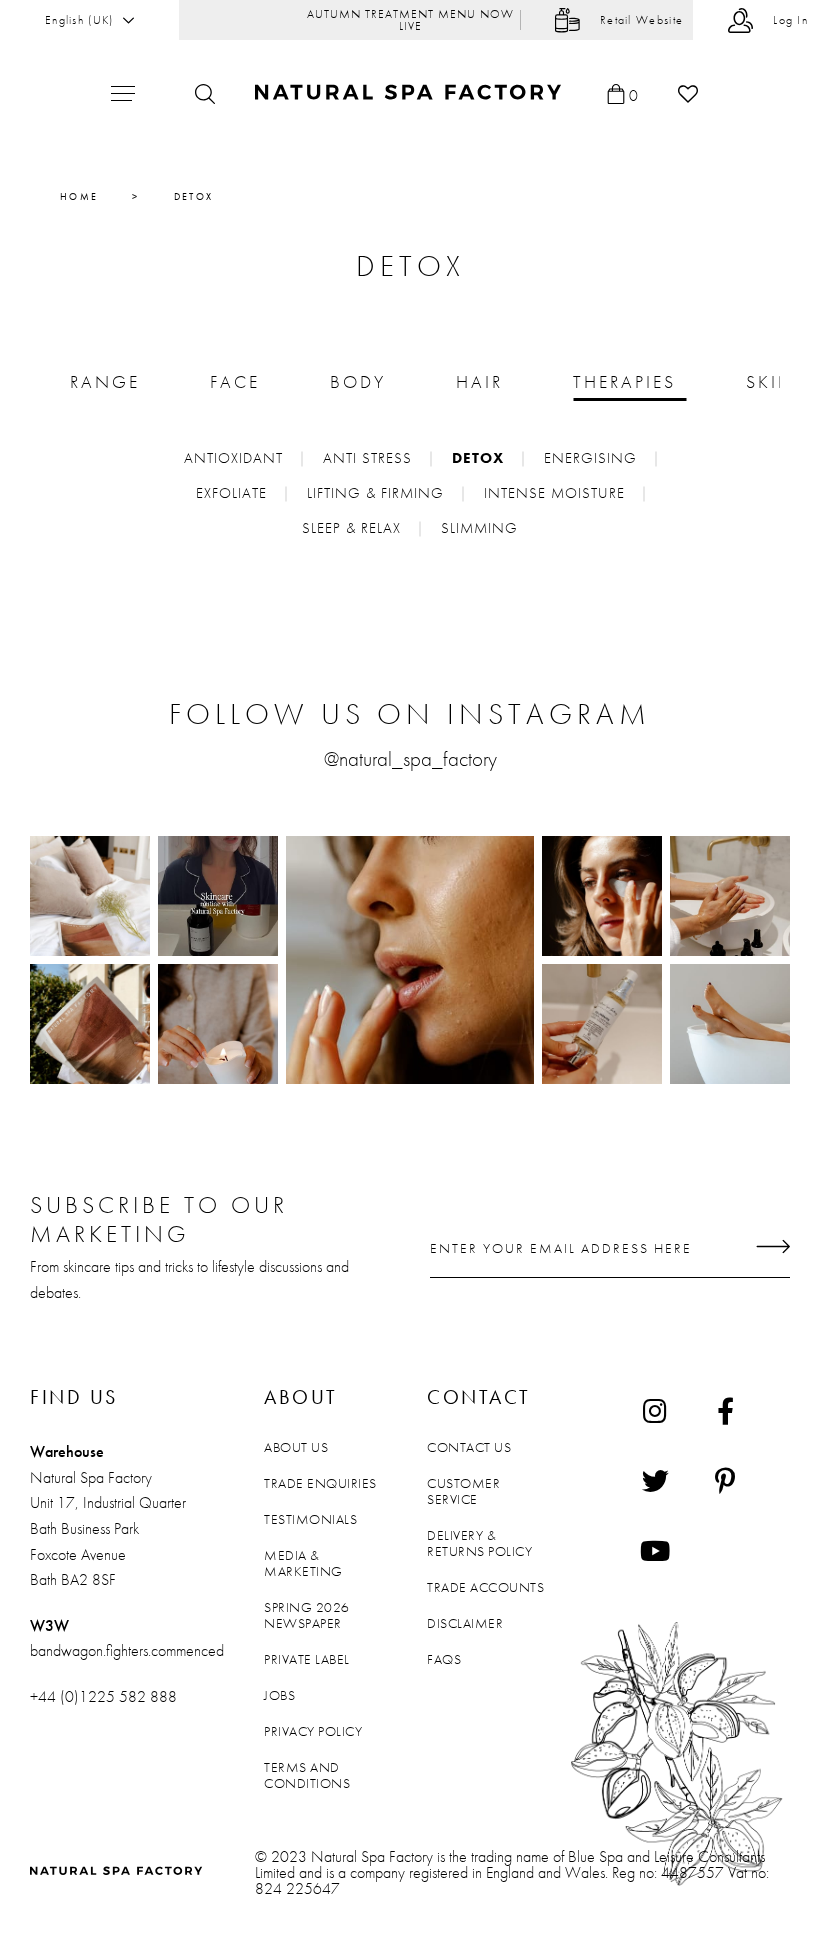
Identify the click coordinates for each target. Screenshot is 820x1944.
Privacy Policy (313, 1731)
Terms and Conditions (307, 1775)
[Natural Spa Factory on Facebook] (725, 1410)
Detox (194, 196)
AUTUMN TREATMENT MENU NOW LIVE (410, 20)
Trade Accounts (485, 1587)
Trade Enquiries (320, 1483)
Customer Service (463, 1491)
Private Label (307, 1659)
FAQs (444, 1659)
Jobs (279, 1695)
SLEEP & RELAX (351, 528)
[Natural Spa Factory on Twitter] (655, 1480)
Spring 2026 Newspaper (307, 1615)
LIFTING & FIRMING (375, 493)
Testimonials (310, 1519)
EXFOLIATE (231, 493)
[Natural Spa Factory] (410, 93)
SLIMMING (479, 528)
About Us (296, 1447)
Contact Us (469, 1447)
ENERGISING (590, 458)
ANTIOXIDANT (233, 458)
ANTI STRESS (367, 458)
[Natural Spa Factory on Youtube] (655, 1550)
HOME (79, 196)
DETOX (478, 458)
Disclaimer (465, 1623)
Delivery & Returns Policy (479, 1543)
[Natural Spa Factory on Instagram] (655, 1410)
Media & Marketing (303, 1563)
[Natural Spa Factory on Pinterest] (725, 1480)
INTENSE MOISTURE (554, 493)
